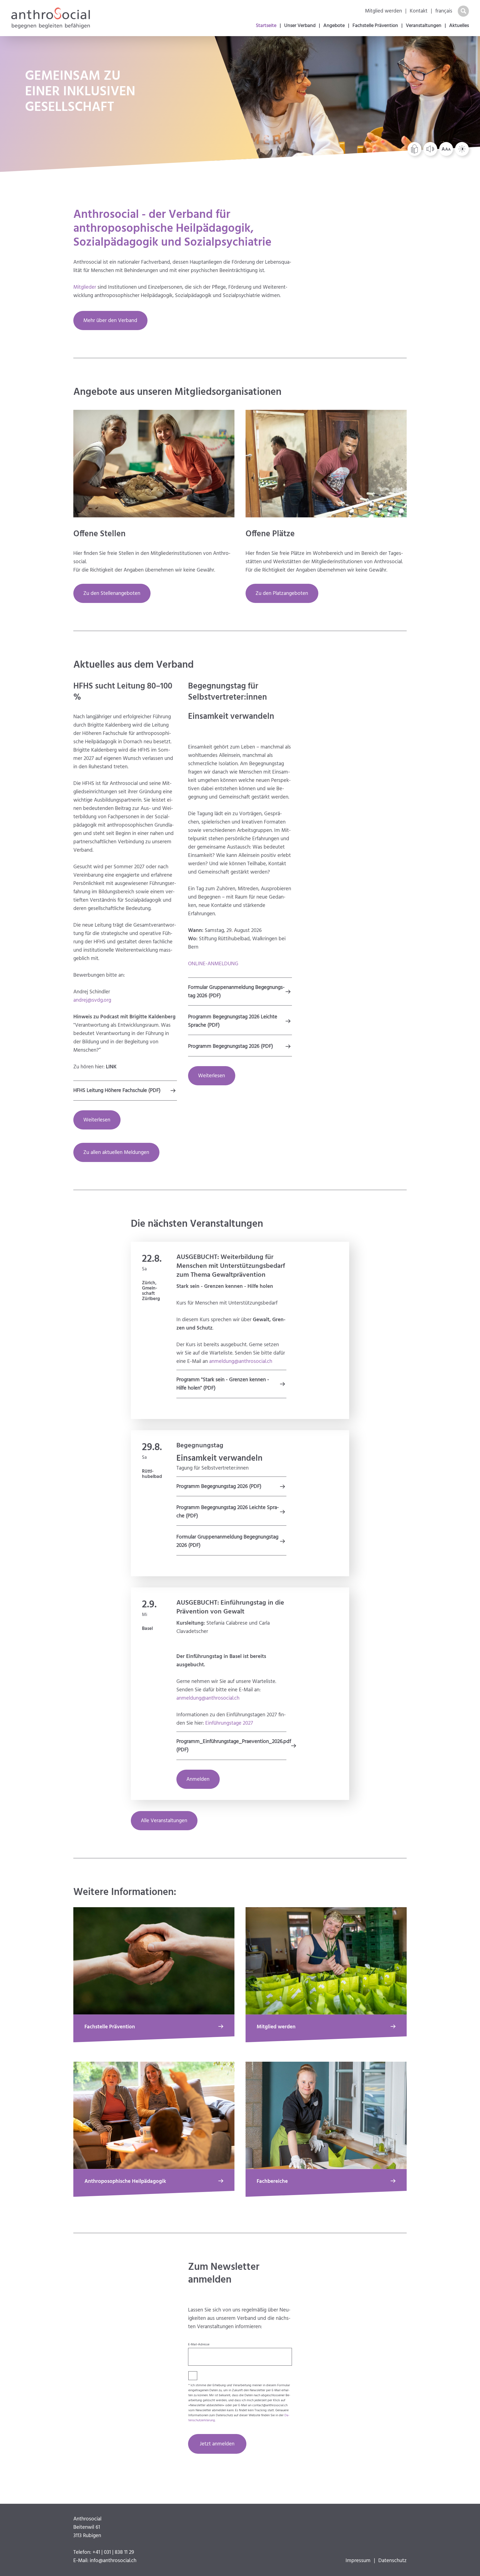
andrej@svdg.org (92, 1000)
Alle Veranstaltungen (164, 1821)
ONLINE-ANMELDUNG (213, 964)
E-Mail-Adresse (199, 2345)
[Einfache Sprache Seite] (415, 149)
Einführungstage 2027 (229, 1723)
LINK (111, 1067)
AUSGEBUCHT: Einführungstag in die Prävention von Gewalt (230, 1607)
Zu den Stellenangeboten (112, 593)
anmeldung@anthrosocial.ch (241, 1361)
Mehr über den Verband (110, 321)
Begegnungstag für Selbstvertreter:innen (227, 692)
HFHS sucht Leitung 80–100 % (123, 692)
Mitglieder (85, 287)
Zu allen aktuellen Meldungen (116, 1153)
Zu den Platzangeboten (282, 593)
